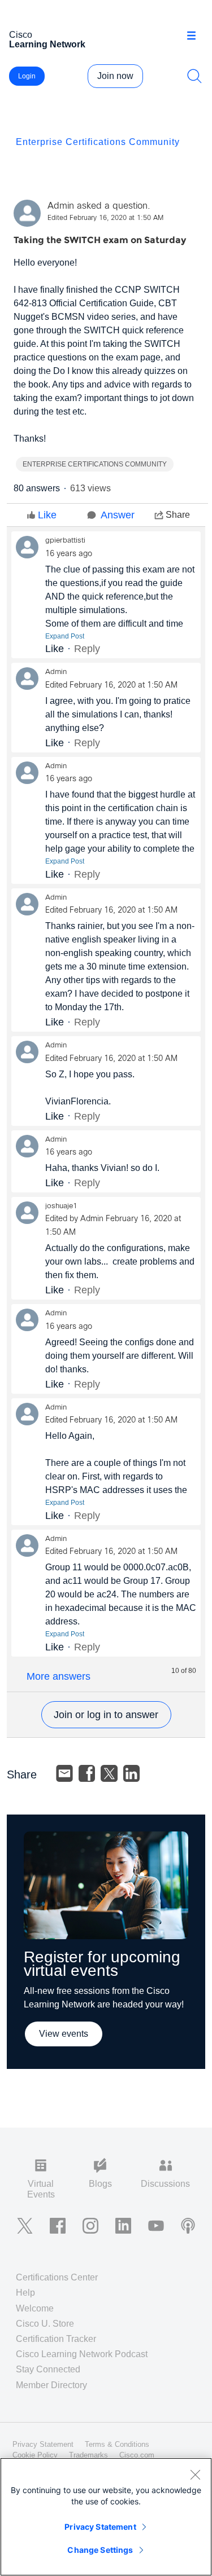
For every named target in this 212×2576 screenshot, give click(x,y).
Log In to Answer (106, 1715)
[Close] (195, 2474)
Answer (118, 515)
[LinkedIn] (132, 1773)
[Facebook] (87, 1773)
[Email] (64, 1773)
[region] (106, 2517)
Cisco (47, 39)
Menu (195, 36)
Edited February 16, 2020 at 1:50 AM (105, 218)
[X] (109, 1773)
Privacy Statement (100, 2527)
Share (178, 515)
